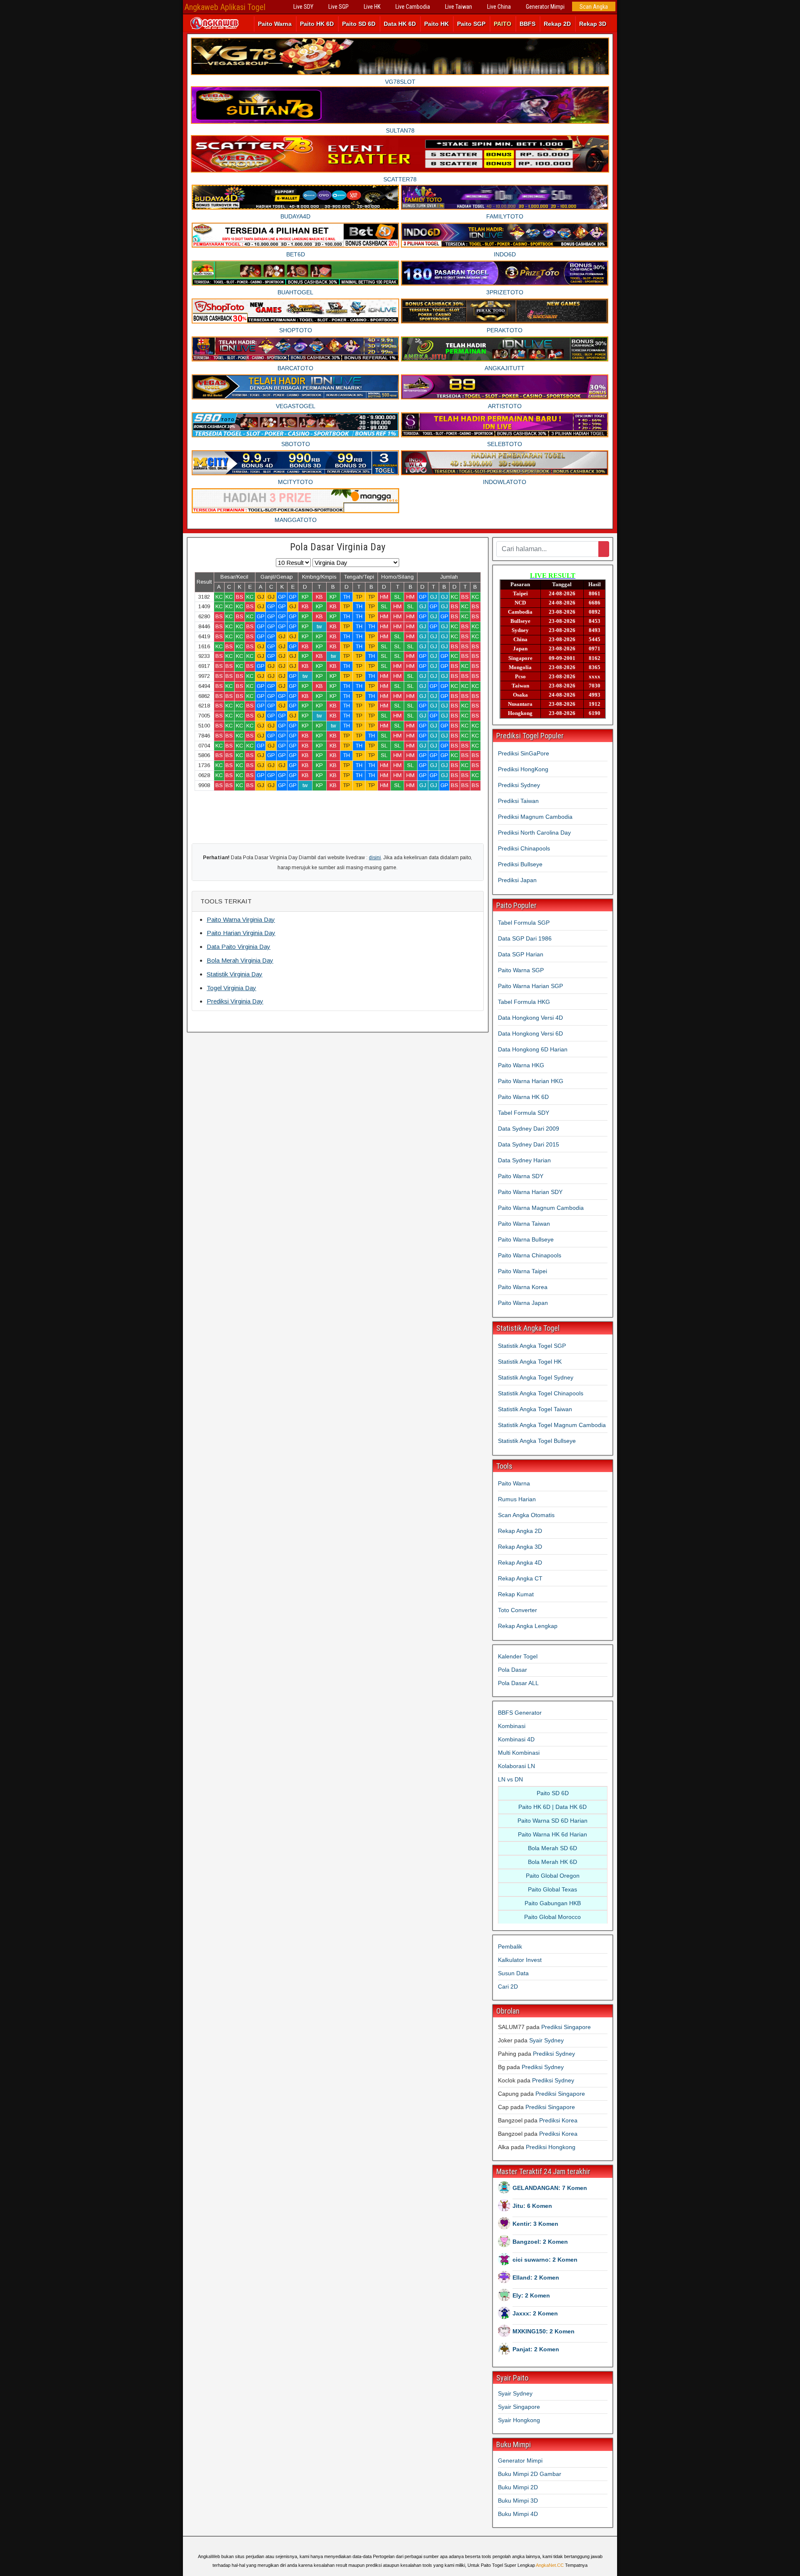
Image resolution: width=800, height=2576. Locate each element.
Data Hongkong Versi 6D (530, 1033)
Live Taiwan (459, 7)
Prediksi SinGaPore (524, 753)
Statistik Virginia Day (235, 974)
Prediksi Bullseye (520, 864)
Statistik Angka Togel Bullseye (537, 1441)
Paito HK (436, 24)
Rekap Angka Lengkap (528, 1626)
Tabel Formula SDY (524, 1113)
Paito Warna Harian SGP (530, 986)
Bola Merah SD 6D (552, 1848)
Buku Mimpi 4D (518, 2514)
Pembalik (510, 1946)
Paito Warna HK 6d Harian (552, 1834)
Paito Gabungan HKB (553, 1903)
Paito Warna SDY (521, 1176)
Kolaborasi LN (516, 1766)
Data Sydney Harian (524, 1160)
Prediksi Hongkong (551, 2147)
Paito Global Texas (552, 1889)
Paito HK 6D (317, 24)
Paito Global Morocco (552, 1917)
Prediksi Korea (558, 2120)
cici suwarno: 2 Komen (545, 2260)
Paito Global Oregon (553, 1876)
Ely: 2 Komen (531, 2295)
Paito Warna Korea (523, 1287)
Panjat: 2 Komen (536, 2349)
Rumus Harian (517, 1499)
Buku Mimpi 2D (518, 2487)
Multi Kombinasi (519, 1753)
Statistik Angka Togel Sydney (536, 1377)
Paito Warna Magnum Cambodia (541, 1208)
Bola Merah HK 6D (552, 1862)
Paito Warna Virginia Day (241, 919)
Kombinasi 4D (516, 1739)
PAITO (502, 24)
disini (375, 858)
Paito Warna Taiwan (524, 1224)
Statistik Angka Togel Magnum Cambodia (552, 1425)
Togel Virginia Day (231, 988)
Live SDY (303, 7)
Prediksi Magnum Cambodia (535, 817)
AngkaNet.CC (550, 2565)
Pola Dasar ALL (518, 1683)
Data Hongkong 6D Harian (533, 1049)
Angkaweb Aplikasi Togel (225, 7)
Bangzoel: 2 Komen (540, 2242)
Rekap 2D (557, 24)
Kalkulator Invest (520, 1960)
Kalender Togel (518, 1656)
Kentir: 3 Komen (535, 2224)
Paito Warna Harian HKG (531, 1081)
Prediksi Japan (517, 880)
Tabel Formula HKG (524, 1002)
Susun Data (513, 1973)
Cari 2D (508, 1987)
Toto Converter (517, 1610)
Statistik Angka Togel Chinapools (541, 1393)
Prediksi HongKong (523, 769)
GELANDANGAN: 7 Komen (550, 2188)
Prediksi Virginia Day (235, 1001)
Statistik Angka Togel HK (530, 1362)
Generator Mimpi (545, 7)
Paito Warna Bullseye (526, 1239)
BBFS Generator (520, 1713)
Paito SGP (471, 24)
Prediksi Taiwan (518, 801)
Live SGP (339, 7)
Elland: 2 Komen (536, 2278)
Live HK (372, 7)
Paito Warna (275, 24)
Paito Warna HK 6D (523, 1097)
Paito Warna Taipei (522, 1271)
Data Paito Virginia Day (239, 947)
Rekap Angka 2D (520, 1531)
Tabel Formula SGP (524, 923)
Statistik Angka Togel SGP (532, 1346)
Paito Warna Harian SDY (530, 1192)
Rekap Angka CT (520, 1578)
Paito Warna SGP (521, 970)
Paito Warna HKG (521, 1065)
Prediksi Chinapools (524, 848)
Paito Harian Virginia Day (241, 933)
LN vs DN (510, 1779)
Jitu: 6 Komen (532, 2206)
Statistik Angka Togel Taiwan (535, 1409)
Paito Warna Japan (523, 1303)
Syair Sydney (546, 2040)
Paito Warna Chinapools (530, 1255)
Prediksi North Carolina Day (534, 833)
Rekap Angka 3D (520, 1547)
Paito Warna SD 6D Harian (552, 1821)
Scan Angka (594, 7)
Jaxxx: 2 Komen (535, 2313)
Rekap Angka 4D (520, 1563)
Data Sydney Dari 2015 (529, 1144)
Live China (499, 7)
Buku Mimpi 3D (518, 2501)
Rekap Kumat (516, 1594)
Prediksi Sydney (519, 785)
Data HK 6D (400, 24)
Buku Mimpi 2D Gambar (530, 2474)
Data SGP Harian (521, 954)
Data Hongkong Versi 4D (530, 1018)
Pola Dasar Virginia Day (338, 547)
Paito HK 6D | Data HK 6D (552, 1807)
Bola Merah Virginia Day (240, 960)
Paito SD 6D (359, 24)
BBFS (527, 24)
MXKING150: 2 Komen (544, 2331)
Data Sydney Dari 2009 (529, 1129)
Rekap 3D (593, 24)
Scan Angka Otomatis (526, 1515)
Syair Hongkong (519, 2420)
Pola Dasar (512, 1670)
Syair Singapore (519, 2407)
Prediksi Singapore (566, 2027)
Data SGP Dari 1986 (525, 938)
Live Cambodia (413, 7)
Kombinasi (512, 1726)
